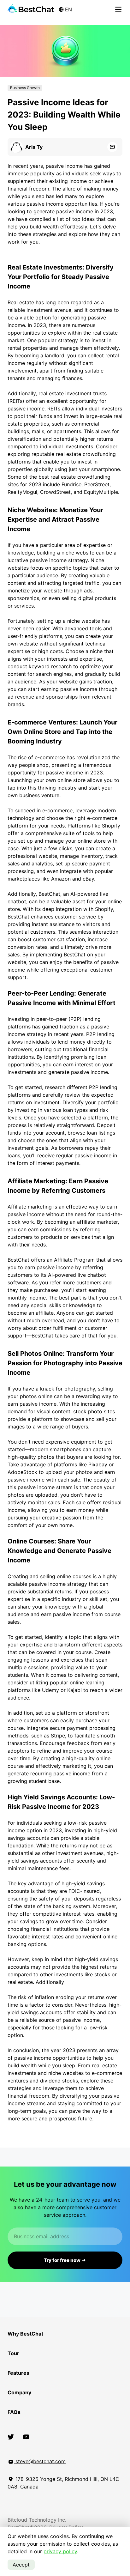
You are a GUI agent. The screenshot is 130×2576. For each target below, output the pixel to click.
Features (18, 2373)
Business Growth (25, 88)
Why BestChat (25, 2334)
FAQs (14, 2412)
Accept (21, 2565)
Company (19, 2392)
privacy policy (60, 2551)
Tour (13, 2353)
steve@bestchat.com (40, 2461)
